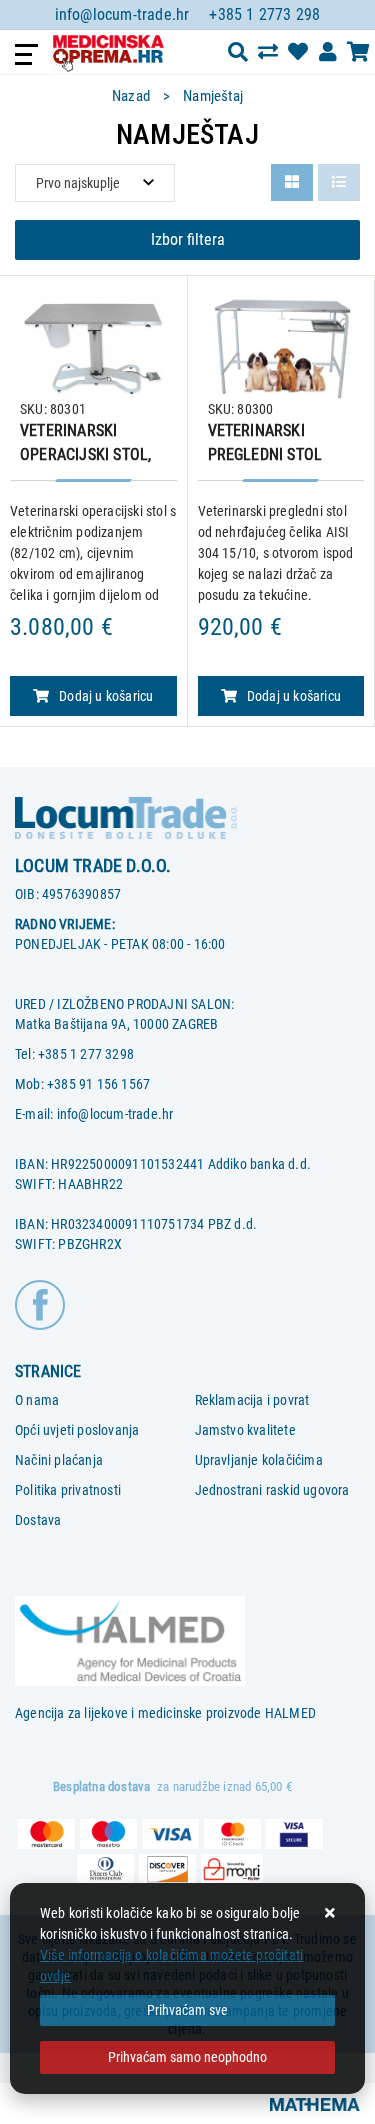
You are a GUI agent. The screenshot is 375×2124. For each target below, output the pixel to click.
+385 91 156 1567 (98, 1084)
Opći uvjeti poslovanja (77, 1430)
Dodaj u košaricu (106, 696)
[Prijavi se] (328, 52)
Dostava (38, 1520)
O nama (37, 1400)
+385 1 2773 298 (264, 14)
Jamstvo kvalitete (245, 1430)
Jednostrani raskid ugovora (272, 1490)
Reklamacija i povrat (252, 1400)
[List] (339, 182)
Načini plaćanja (59, 1460)
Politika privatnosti (68, 1490)
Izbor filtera (188, 239)
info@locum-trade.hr (122, 14)
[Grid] (292, 182)
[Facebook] (40, 1303)
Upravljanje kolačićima (259, 1460)
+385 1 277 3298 (86, 1054)
